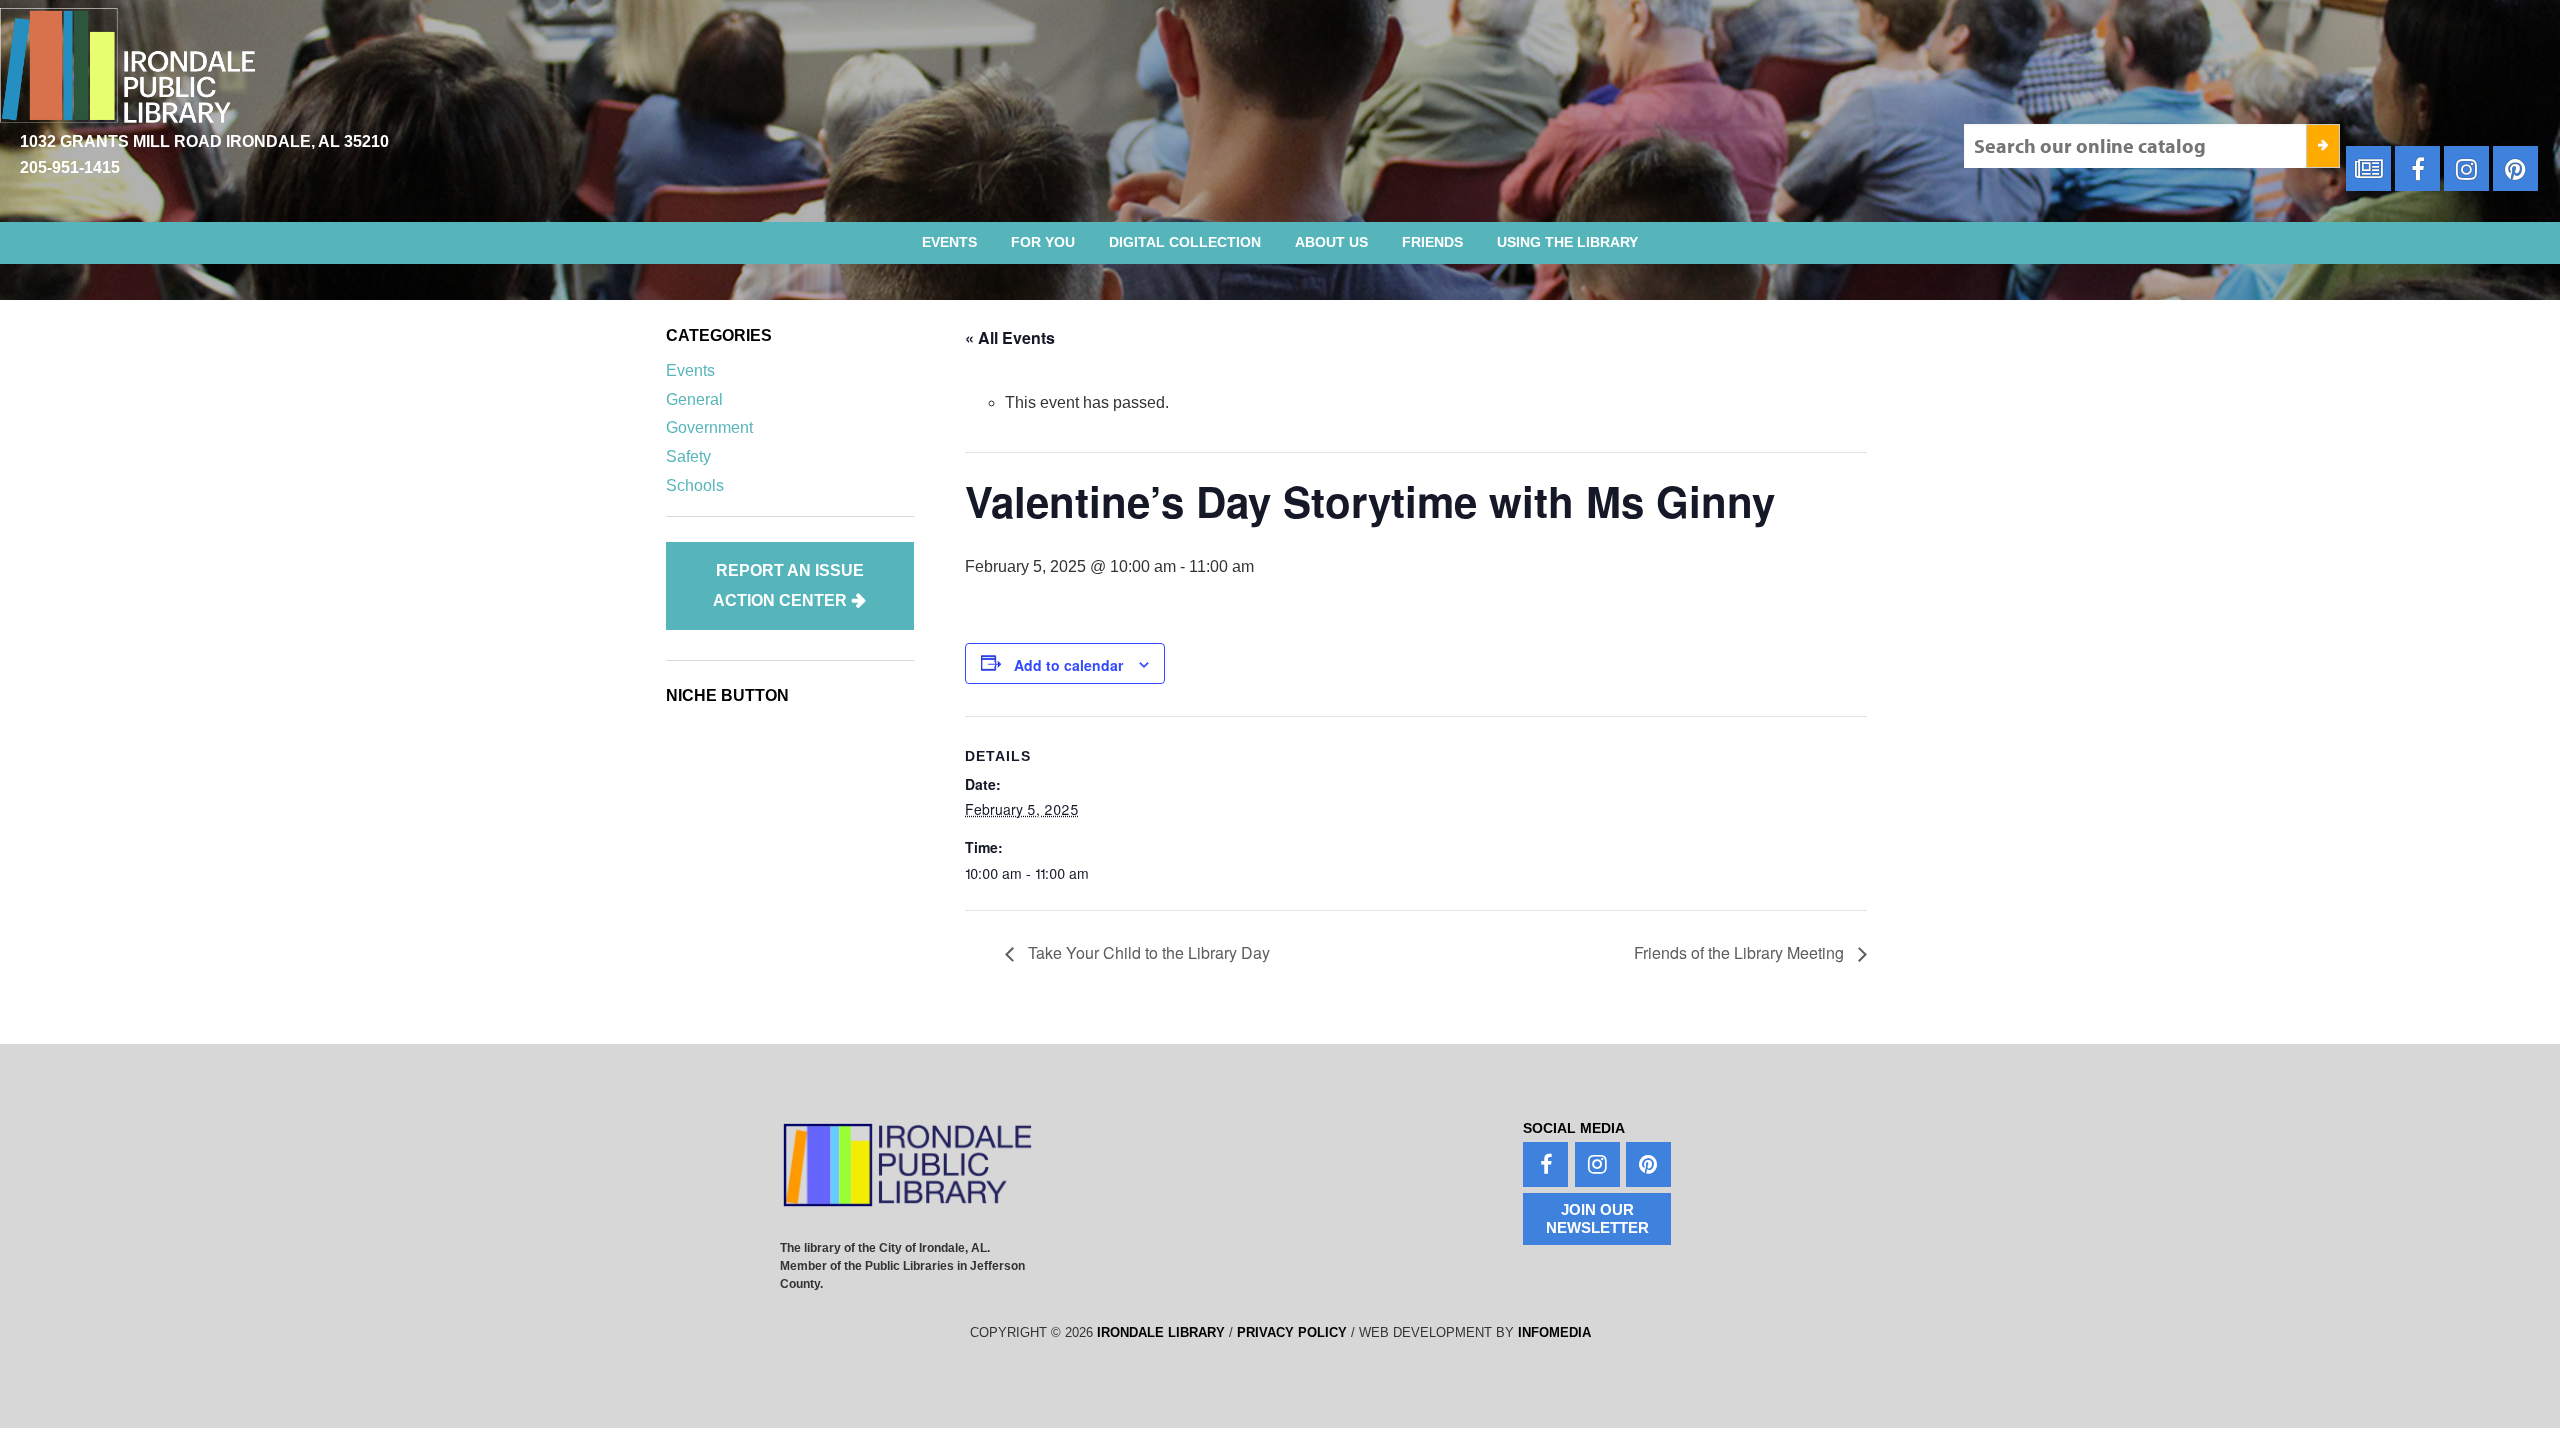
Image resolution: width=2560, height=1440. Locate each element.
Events (949, 242)
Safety (688, 456)
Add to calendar (1068, 665)
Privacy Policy (1292, 1332)
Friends (1432, 242)
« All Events (1010, 337)
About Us (1331, 242)
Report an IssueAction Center (788, 585)
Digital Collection (1185, 242)
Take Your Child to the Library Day (1147, 952)
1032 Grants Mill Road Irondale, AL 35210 (204, 141)
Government (709, 427)
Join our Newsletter (1597, 1218)
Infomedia (1554, 1332)
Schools (695, 485)
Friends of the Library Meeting (1741, 952)
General (694, 399)
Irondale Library (1161, 1332)
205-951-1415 (70, 167)
